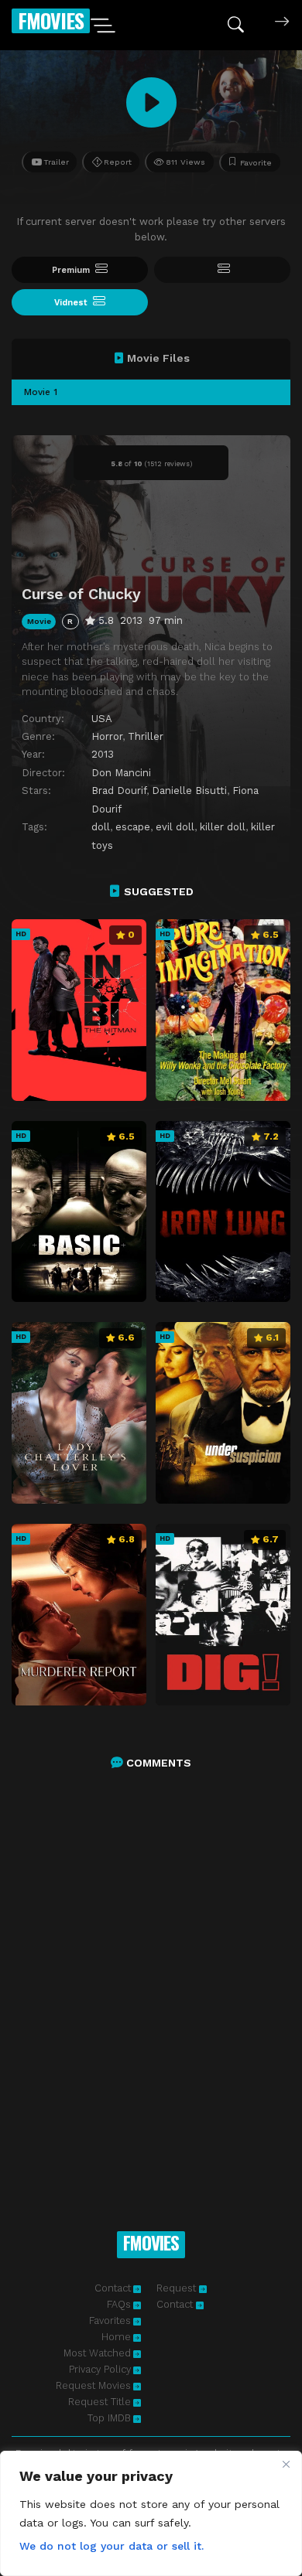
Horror (107, 736)
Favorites (110, 2320)
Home (116, 2337)
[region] (151, 2513)
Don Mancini (121, 773)
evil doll (175, 827)
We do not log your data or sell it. (112, 2546)
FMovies (51, 20)
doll (101, 827)
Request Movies (93, 2385)
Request (178, 2288)
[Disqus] (151, 1984)
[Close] (286, 2464)
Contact (113, 2288)
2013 (103, 754)
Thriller (146, 736)
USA (102, 719)
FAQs (119, 2304)
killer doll (223, 827)
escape (133, 827)
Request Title (100, 2402)
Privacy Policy (100, 2369)
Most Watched (97, 2353)
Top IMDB (109, 2418)
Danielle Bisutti (189, 791)
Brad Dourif (119, 791)
